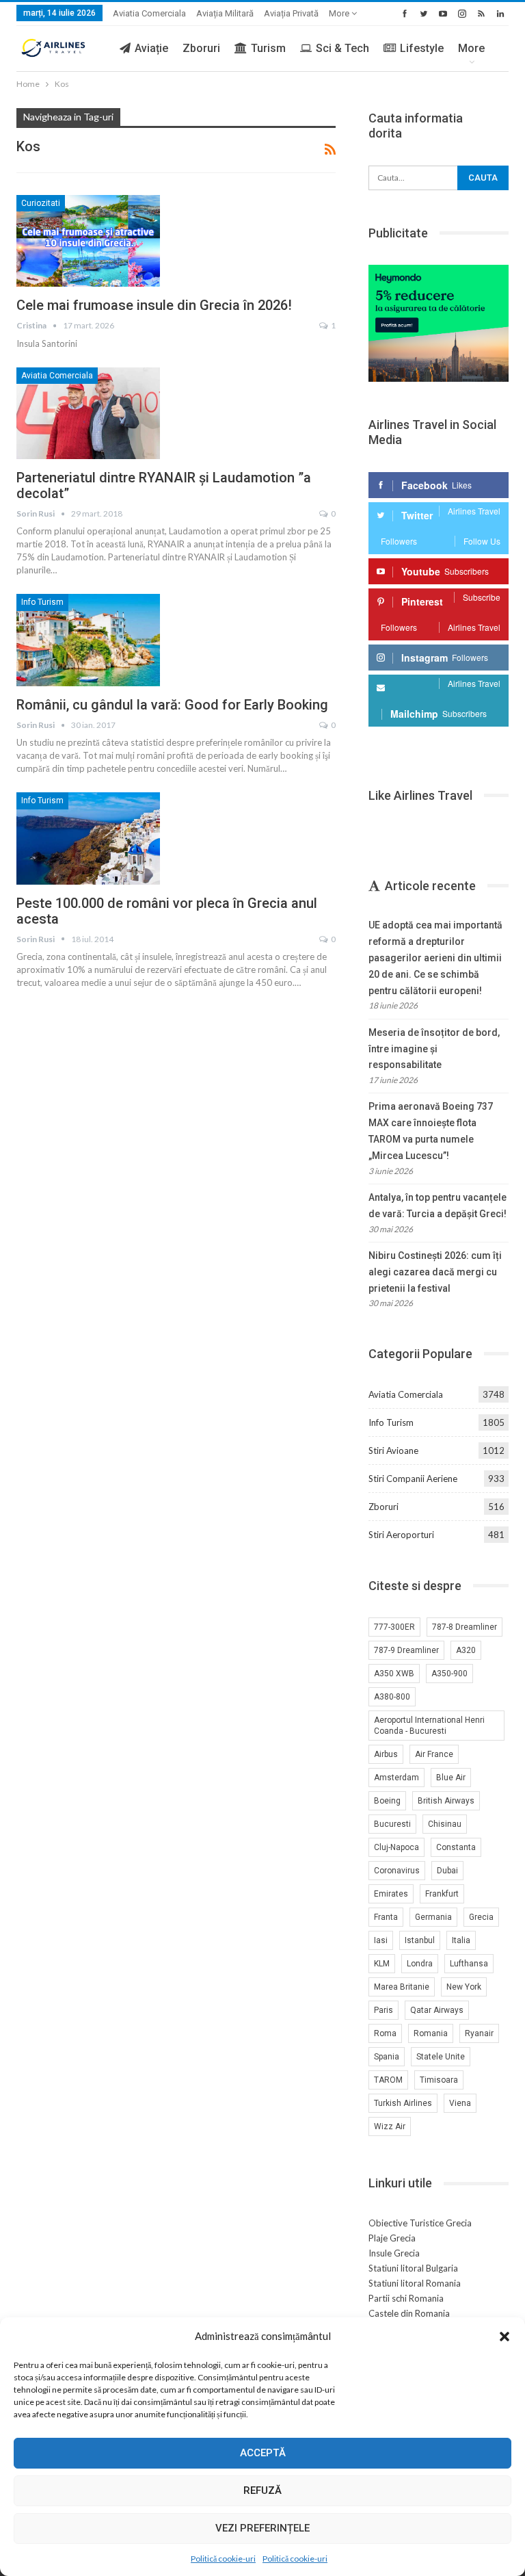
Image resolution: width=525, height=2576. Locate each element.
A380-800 (392, 1697)
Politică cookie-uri (223, 2559)
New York (464, 1987)
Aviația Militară (225, 13)
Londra (420, 1964)
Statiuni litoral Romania (415, 2283)
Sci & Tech (342, 48)
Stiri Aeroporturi (401, 1535)
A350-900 (449, 1674)
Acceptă (263, 2453)
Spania (387, 2057)
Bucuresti (392, 1824)
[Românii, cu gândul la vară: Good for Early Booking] (88, 640)
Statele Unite (441, 2057)
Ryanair (479, 2033)
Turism (268, 48)
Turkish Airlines (403, 2103)
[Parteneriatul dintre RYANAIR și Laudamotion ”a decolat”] (88, 413)
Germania (433, 1917)
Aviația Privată (291, 13)
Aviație (151, 48)
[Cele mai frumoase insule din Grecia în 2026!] (88, 241)
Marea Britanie (402, 1987)
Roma (385, 2033)
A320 (466, 1650)
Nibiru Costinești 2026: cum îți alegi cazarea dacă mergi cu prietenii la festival (435, 1272)
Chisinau (445, 1824)
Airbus (386, 1754)
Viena (460, 2103)
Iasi (381, 1940)
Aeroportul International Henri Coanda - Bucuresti (429, 1726)
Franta (386, 1917)
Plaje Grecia (392, 2238)
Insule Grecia (394, 2253)
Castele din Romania (409, 2313)
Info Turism (42, 602)
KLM (382, 1964)
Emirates (391, 1894)
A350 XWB (394, 1674)
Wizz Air (390, 2126)
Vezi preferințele (262, 2528)
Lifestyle (422, 48)
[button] (504, 2337)
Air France (434, 1754)
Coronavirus (397, 1871)
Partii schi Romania (406, 2298)
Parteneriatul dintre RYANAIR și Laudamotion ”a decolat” (164, 485)
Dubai (447, 1871)
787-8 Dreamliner (465, 1627)
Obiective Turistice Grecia (420, 2223)
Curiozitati (41, 203)
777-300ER (394, 1627)
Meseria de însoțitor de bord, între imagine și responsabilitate (434, 1049)
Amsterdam (396, 1778)
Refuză (262, 2490)
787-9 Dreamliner (406, 1650)
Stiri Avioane (393, 1450)
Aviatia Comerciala (149, 13)
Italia (461, 1940)
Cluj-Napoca (396, 1847)
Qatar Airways (437, 2010)
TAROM (388, 2080)
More (340, 13)
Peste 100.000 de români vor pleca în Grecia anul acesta (167, 911)
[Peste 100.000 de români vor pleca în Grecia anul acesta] (88, 838)
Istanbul (420, 1940)
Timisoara (439, 2080)
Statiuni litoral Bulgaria (413, 2268)
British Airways (446, 1801)
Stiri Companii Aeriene (413, 1479)
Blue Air (451, 1778)
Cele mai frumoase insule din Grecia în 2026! (154, 305)
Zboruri (201, 48)
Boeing (387, 1801)
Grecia (481, 1917)
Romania (431, 2033)
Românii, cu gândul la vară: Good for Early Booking (172, 705)
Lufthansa (469, 1964)
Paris (383, 2010)
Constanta (456, 1847)
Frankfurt (442, 1894)
